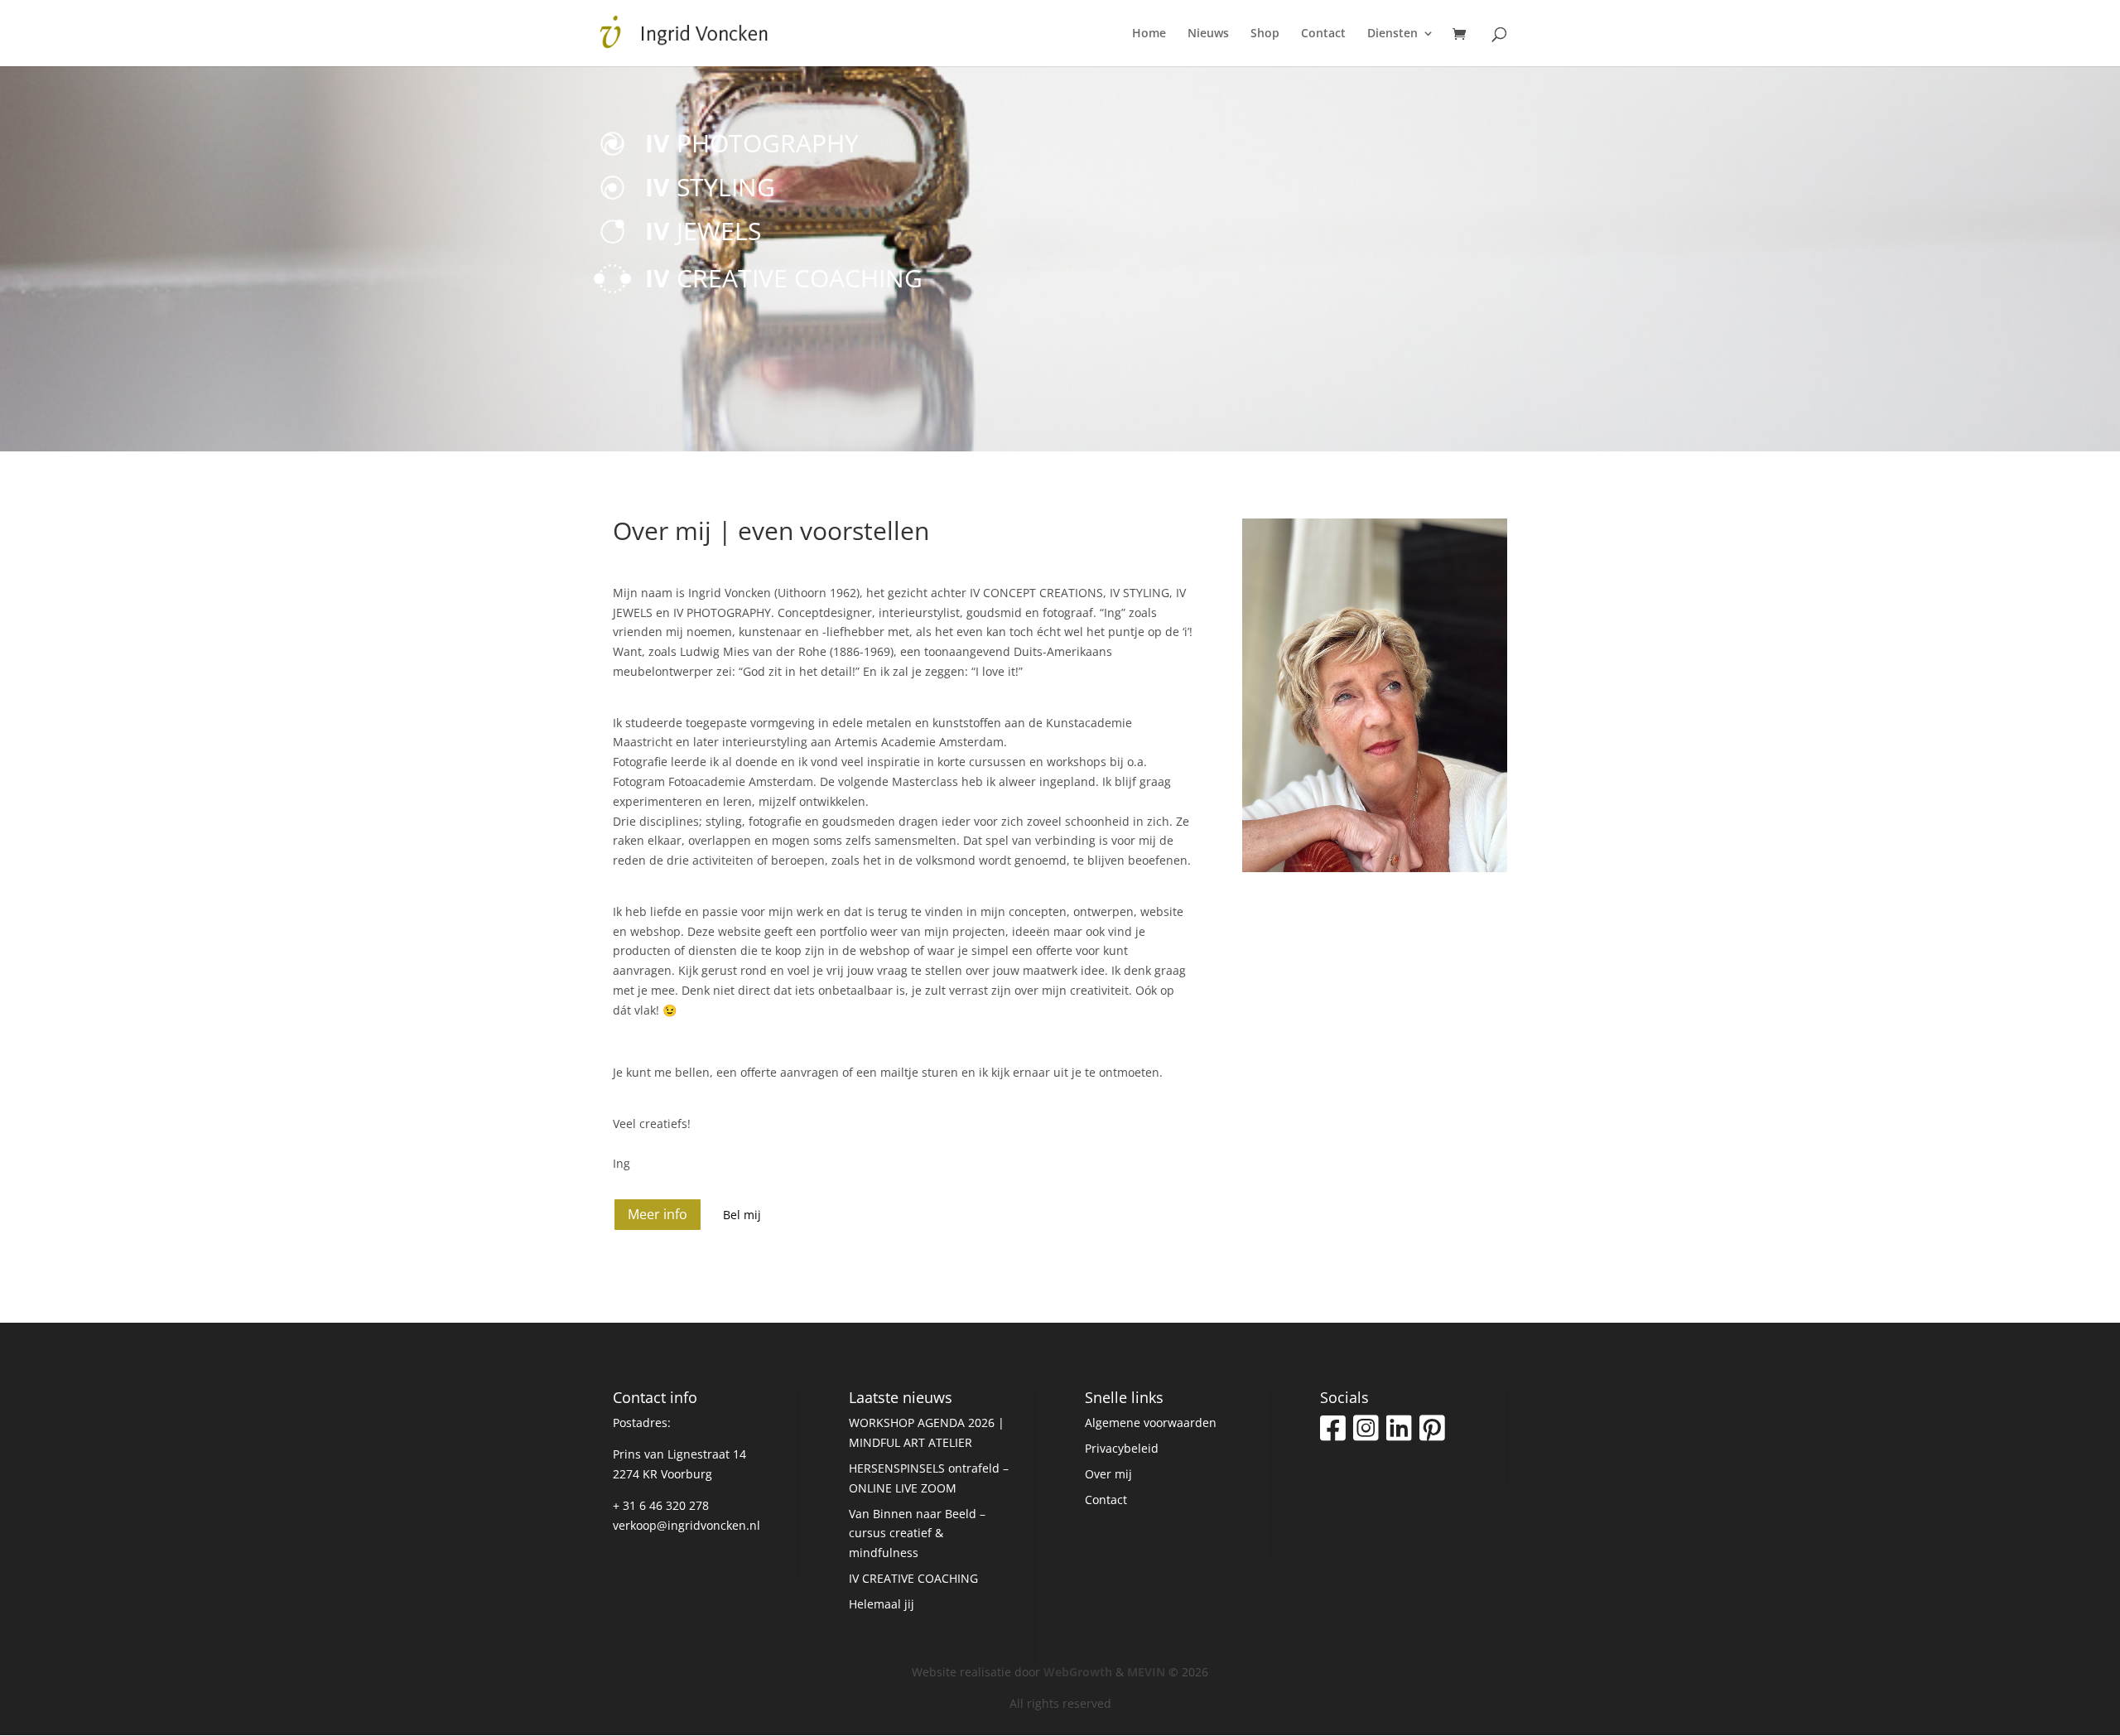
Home (1149, 34)
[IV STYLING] (635, 174)
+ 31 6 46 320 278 (661, 1505)
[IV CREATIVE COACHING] (635, 277)
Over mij (1108, 1474)
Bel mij (742, 1215)
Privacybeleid (1122, 1448)
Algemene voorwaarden (1151, 1423)
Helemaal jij (882, 1604)
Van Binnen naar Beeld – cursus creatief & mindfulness (917, 1533)
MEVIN (1146, 1672)
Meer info (658, 1214)
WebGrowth (1078, 1672)
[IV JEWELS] (635, 205)
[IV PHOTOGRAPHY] (635, 142)
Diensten (1392, 34)
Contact (1323, 34)
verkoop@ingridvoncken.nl (687, 1525)
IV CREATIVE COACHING (913, 1578)
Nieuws (1208, 34)
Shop (1265, 34)
